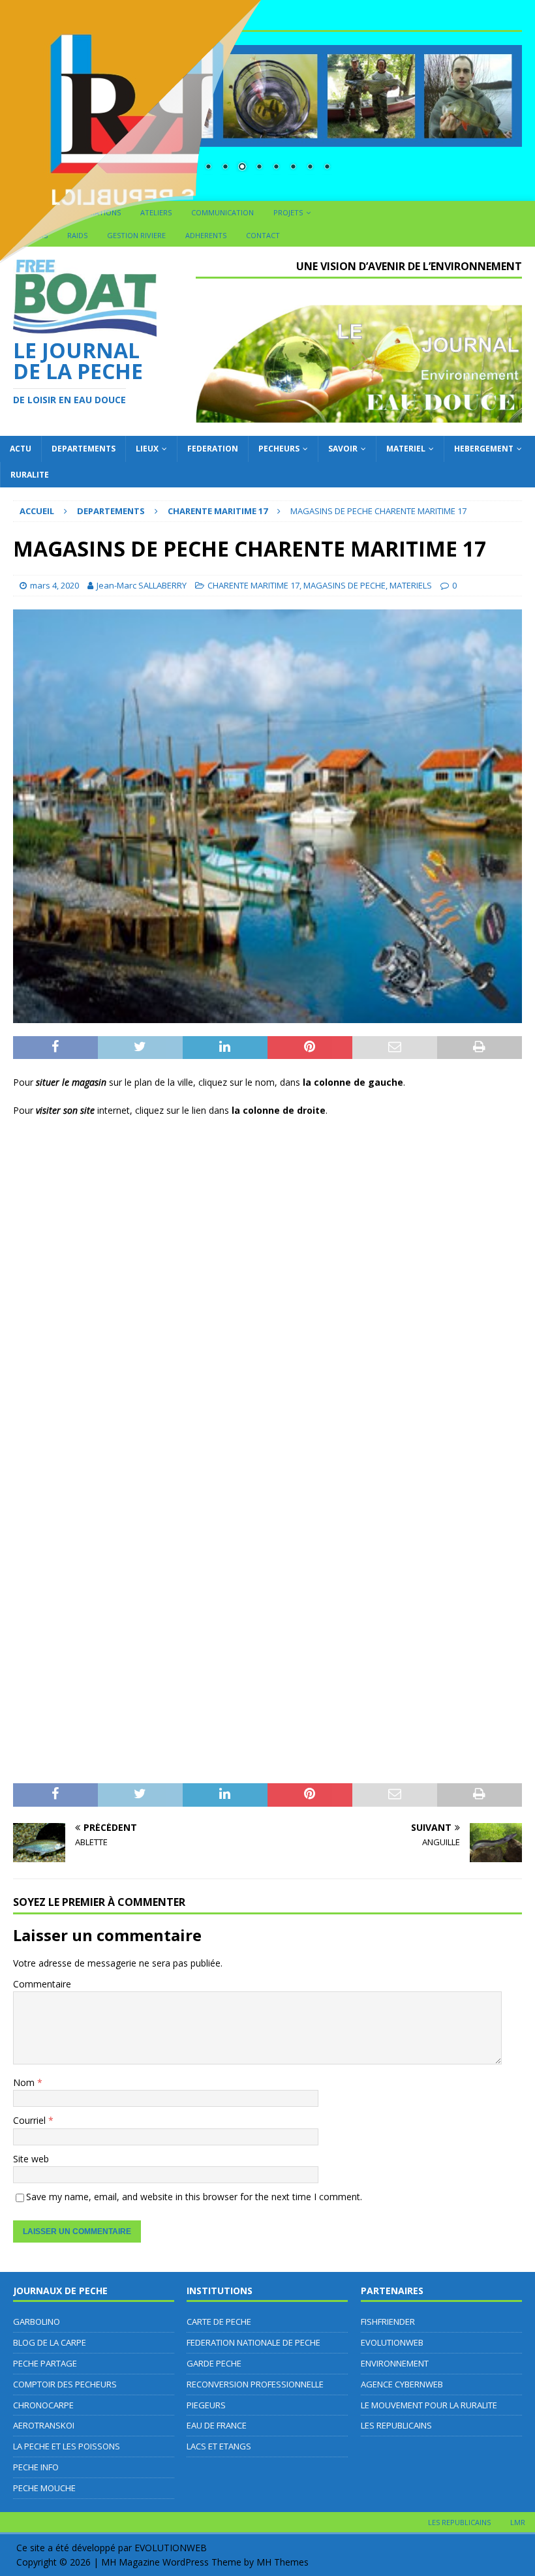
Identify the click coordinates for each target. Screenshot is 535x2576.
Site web (31, 2159)
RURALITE (30, 475)
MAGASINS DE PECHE (344, 585)
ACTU (21, 449)
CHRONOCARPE (43, 2405)
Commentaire (42, 1984)
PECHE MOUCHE (44, 2488)
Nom (25, 2082)
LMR (518, 2522)
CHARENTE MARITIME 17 (253, 585)
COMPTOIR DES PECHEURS (65, 2384)
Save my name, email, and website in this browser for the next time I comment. (194, 2197)
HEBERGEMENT (484, 449)
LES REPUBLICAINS (396, 2425)
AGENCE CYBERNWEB (402, 2384)
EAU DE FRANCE (217, 2425)
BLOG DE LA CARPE (50, 2342)
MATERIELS (411, 585)
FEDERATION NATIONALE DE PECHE (253, 2342)
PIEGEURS (206, 2405)
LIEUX (147, 449)
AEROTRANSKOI (44, 2425)
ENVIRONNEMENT (395, 2363)
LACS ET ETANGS (219, 2446)
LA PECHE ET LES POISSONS (67, 2446)
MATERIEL (406, 449)
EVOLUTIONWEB (392, 2342)
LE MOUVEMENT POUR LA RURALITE (429, 2405)
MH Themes (283, 2562)
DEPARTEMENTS (84, 449)
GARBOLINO (37, 2322)
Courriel (31, 2120)
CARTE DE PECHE (219, 2322)
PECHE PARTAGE (45, 2363)
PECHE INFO (36, 2467)
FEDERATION (213, 449)
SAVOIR (343, 449)
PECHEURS (279, 449)
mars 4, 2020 (54, 585)
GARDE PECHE (214, 2363)
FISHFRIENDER (388, 2322)
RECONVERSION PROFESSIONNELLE (255, 2384)
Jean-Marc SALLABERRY (142, 585)
